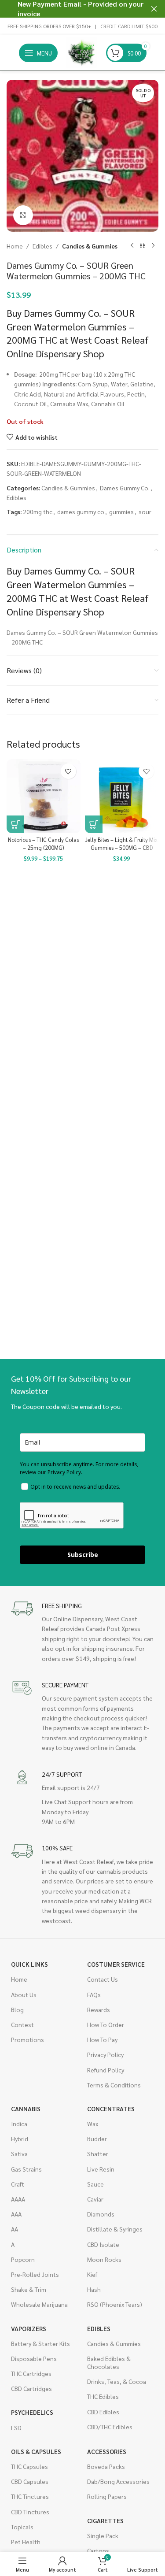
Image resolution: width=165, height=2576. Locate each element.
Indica (19, 2124)
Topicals (22, 2527)
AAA (16, 2214)
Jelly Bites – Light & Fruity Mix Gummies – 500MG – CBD (121, 844)
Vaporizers (29, 2328)
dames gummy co (81, 511)
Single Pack (103, 2535)
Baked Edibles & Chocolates (109, 2362)
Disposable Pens (34, 2358)
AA (15, 2229)
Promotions (27, 2039)
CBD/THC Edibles (110, 2427)
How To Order (106, 2024)
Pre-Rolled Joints (35, 2274)
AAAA (18, 2199)
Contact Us (103, 1979)
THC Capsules (29, 2466)
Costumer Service (116, 1964)
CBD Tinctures (30, 2512)
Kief (92, 2274)
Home (15, 246)
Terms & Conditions (114, 2085)
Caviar (95, 2199)
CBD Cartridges (31, 2388)
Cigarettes (105, 2520)
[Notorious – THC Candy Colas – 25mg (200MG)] (44, 796)
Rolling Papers (107, 2496)
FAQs (94, 1994)
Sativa (19, 2153)
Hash (94, 2289)
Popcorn (23, 2259)
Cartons (98, 2550)
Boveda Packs (106, 2466)
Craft (18, 2184)
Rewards (99, 2009)
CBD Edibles (103, 2412)
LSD (16, 2428)
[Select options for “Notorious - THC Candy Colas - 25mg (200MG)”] (15, 824)
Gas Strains (26, 2169)
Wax (93, 2124)
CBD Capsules (30, 2481)
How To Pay (102, 2039)
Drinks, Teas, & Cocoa (117, 2381)
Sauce (95, 2184)
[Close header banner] (154, 9)
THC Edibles (103, 2396)
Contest (22, 2024)
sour (145, 511)
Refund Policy (106, 2070)
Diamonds (101, 2214)
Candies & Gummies (90, 246)
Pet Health (26, 2542)
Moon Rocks (104, 2259)
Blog (17, 2009)
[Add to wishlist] (68, 771)
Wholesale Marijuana (39, 2304)
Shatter (98, 2153)
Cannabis (26, 2109)
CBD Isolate (103, 2244)
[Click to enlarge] (23, 215)
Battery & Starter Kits (40, 2343)
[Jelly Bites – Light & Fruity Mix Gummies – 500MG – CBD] (122, 796)
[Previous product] (132, 246)
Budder (97, 2139)
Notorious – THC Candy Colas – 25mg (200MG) (43, 844)
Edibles (42, 246)
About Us (24, 1994)
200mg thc (38, 511)
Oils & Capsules (36, 2451)
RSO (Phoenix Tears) (115, 2304)
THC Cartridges (31, 2373)
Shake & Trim (29, 2289)
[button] (94, 824)
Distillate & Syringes (115, 2229)
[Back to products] (143, 246)
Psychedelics (32, 2412)
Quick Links (29, 1964)
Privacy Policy (105, 2054)
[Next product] (153, 246)
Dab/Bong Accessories (118, 2481)
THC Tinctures (30, 2496)
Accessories (107, 2451)
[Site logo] (82, 52)
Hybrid (20, 2139)
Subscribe (83, 1555)
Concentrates (111, 2109)
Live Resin (101, 2169)
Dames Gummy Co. (125, 488)
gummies (121, 511)
